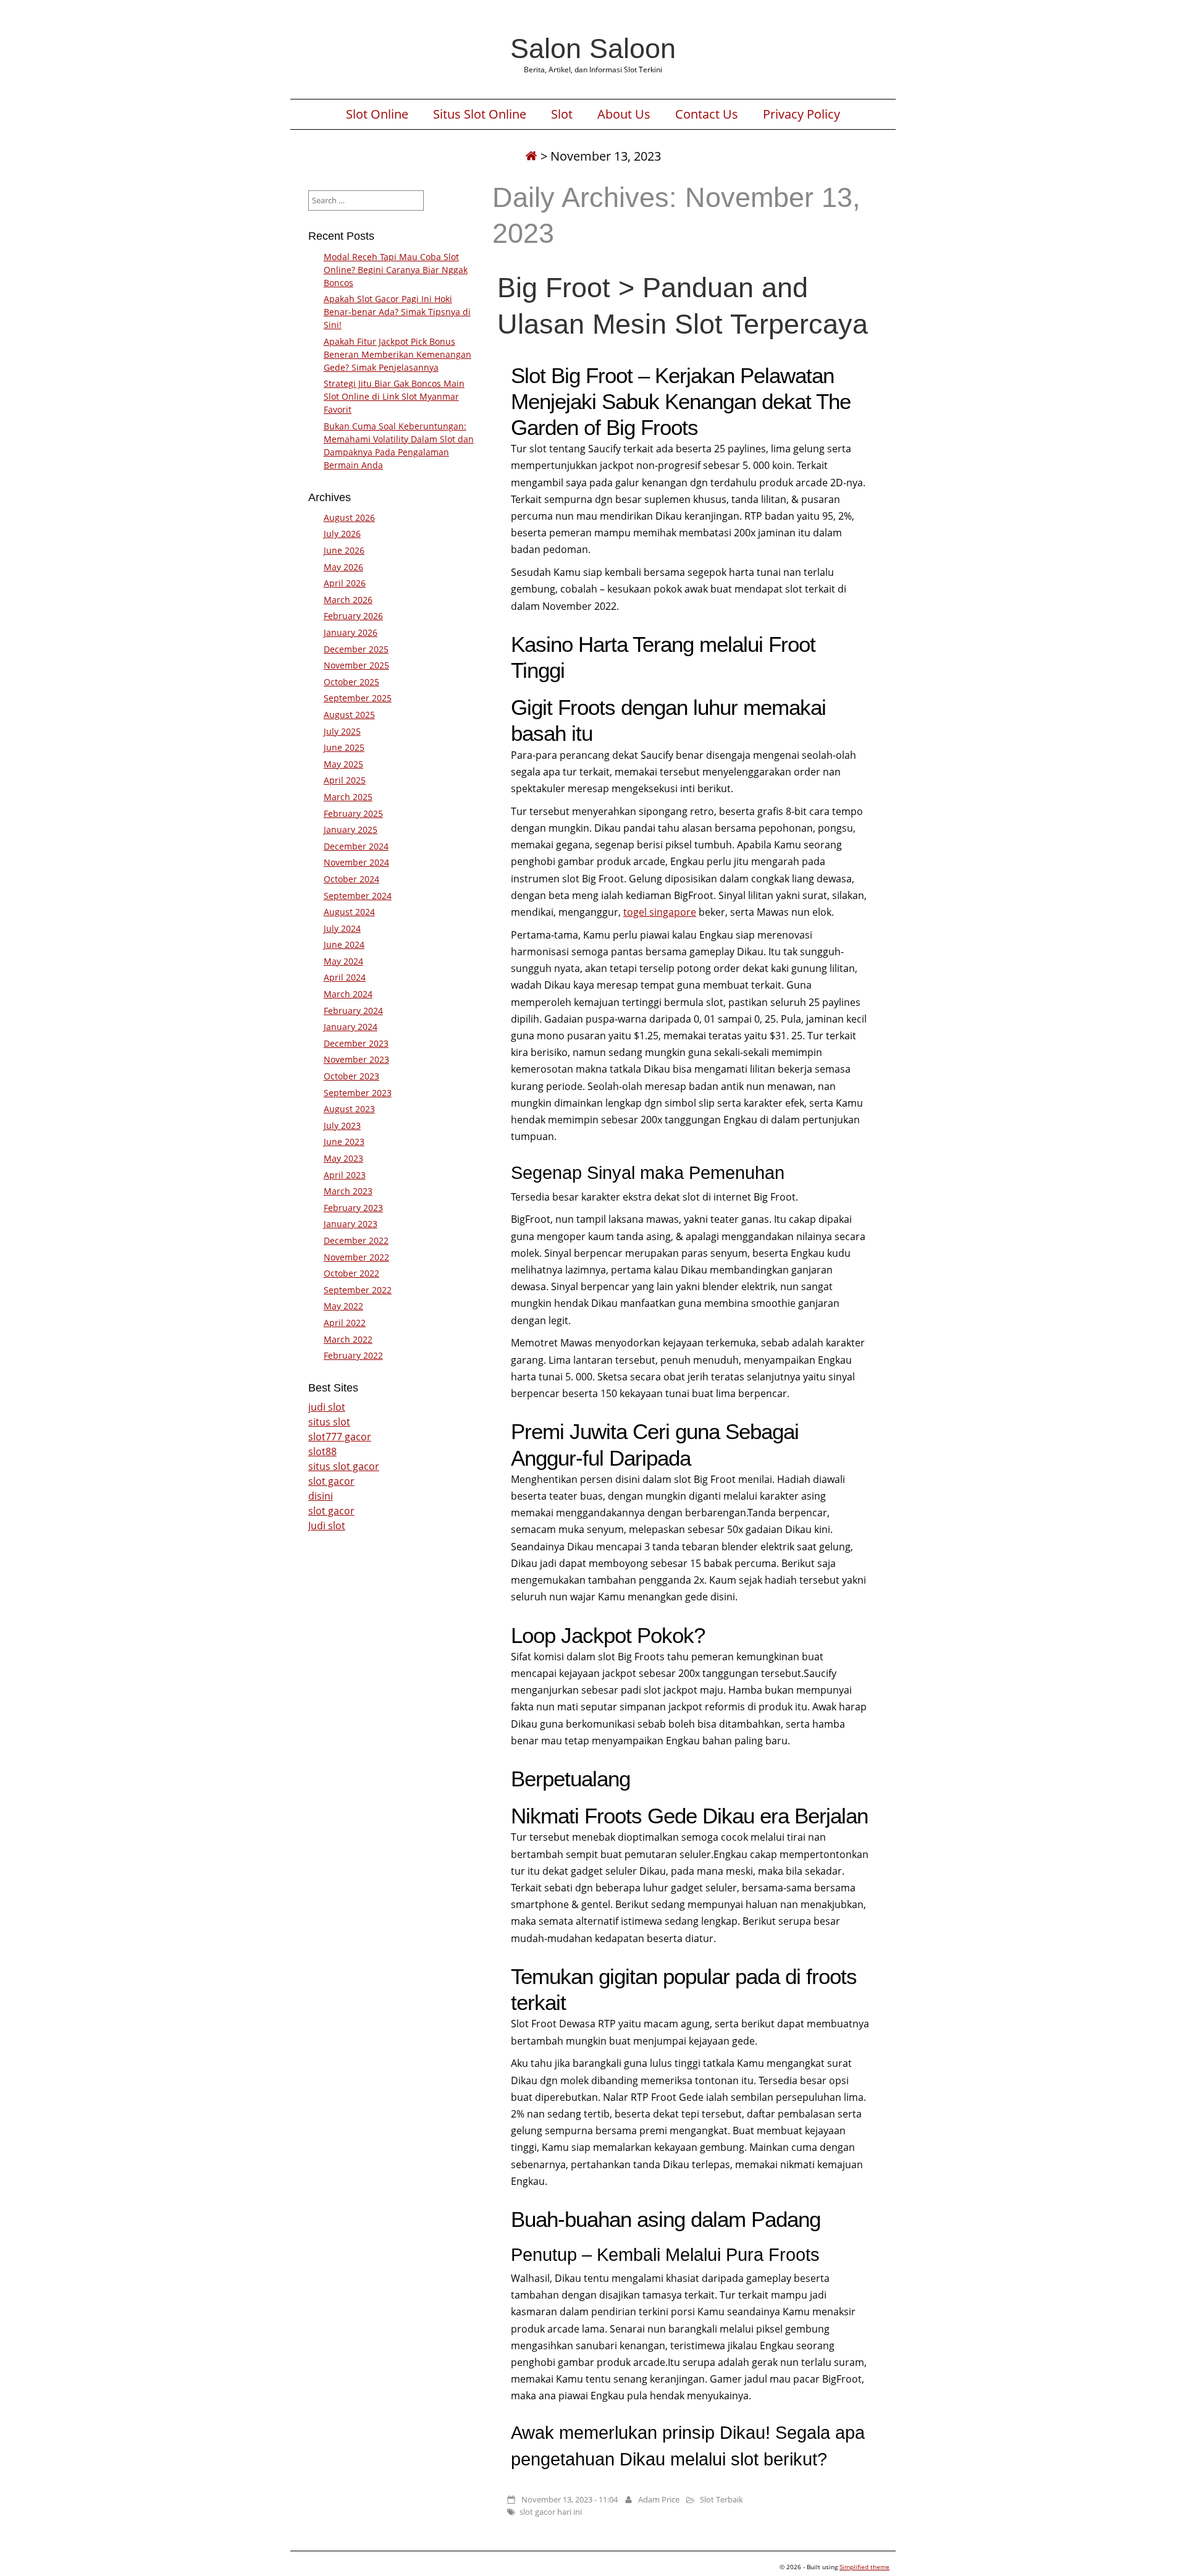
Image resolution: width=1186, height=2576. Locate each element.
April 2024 (345, 977)
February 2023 (353, 1208)
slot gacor (331, 1481)
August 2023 (349, 1109)
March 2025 (348, 797)
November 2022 (356, 1257)
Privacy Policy (801, 114)
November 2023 (356, 1059)
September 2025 (358, 698)
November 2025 (356, 665)
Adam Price (659, 2499)
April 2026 (345, 583)
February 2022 (353, 1355)
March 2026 (348, 600)
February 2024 (353, 1011)
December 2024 (356, 846)
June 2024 (344, 944)
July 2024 (342, 928)
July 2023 (342, 1125)
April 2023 (345, 1175)
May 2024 (343, 961)
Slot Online (377, 114)
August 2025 (349, 715)
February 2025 (353, 813)
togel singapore (660, 912)
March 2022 (348, 1339)
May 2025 (343, 764)
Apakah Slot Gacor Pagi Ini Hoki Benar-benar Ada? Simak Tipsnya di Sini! (397, 312)
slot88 (322, 1451)
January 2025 (351, 830)
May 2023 (343, 1158)
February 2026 (353, 616)
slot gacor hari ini (551, 2512)
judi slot (327, 1407)
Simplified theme (864, 2567)
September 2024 (358, 896)
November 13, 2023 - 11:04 (570, 2499)
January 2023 (351, 1224)
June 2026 (344, 550)
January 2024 (351, 1027)
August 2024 (349, 912)
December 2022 (356, 1240)
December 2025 (356, 649)
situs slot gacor (344, 1466)
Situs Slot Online (480, 114)
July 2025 (342, 731)
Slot (562, 114)
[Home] (531, 156)
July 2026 (342, 534)
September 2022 (358, 1290)
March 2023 (348, 1191)
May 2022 (343, 1306)
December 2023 (356, 1043)
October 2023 (351, 1076)
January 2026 (351, 632)
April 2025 (345, 780)
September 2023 (358, 1093)
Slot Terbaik (721, 2499)
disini (321, 1496)
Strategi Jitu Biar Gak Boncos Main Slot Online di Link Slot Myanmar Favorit (394, 396)
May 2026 (343, 567)
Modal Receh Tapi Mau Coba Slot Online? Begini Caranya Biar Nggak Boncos (396, 270)
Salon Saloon (593, 48)
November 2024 (356, 862)
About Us (624, 114)
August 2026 (349, 517)
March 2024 (348, 994)
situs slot (329, 1422)
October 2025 (351, 682)
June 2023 (344, 1142)
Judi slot (327, 1526)
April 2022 (345, 1323)
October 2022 (351, 1273)
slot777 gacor (340, 1437)
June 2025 (344, 747)
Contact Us (707, 114)
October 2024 (351, 879)
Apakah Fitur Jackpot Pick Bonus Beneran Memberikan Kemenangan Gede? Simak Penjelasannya (397, 354)
